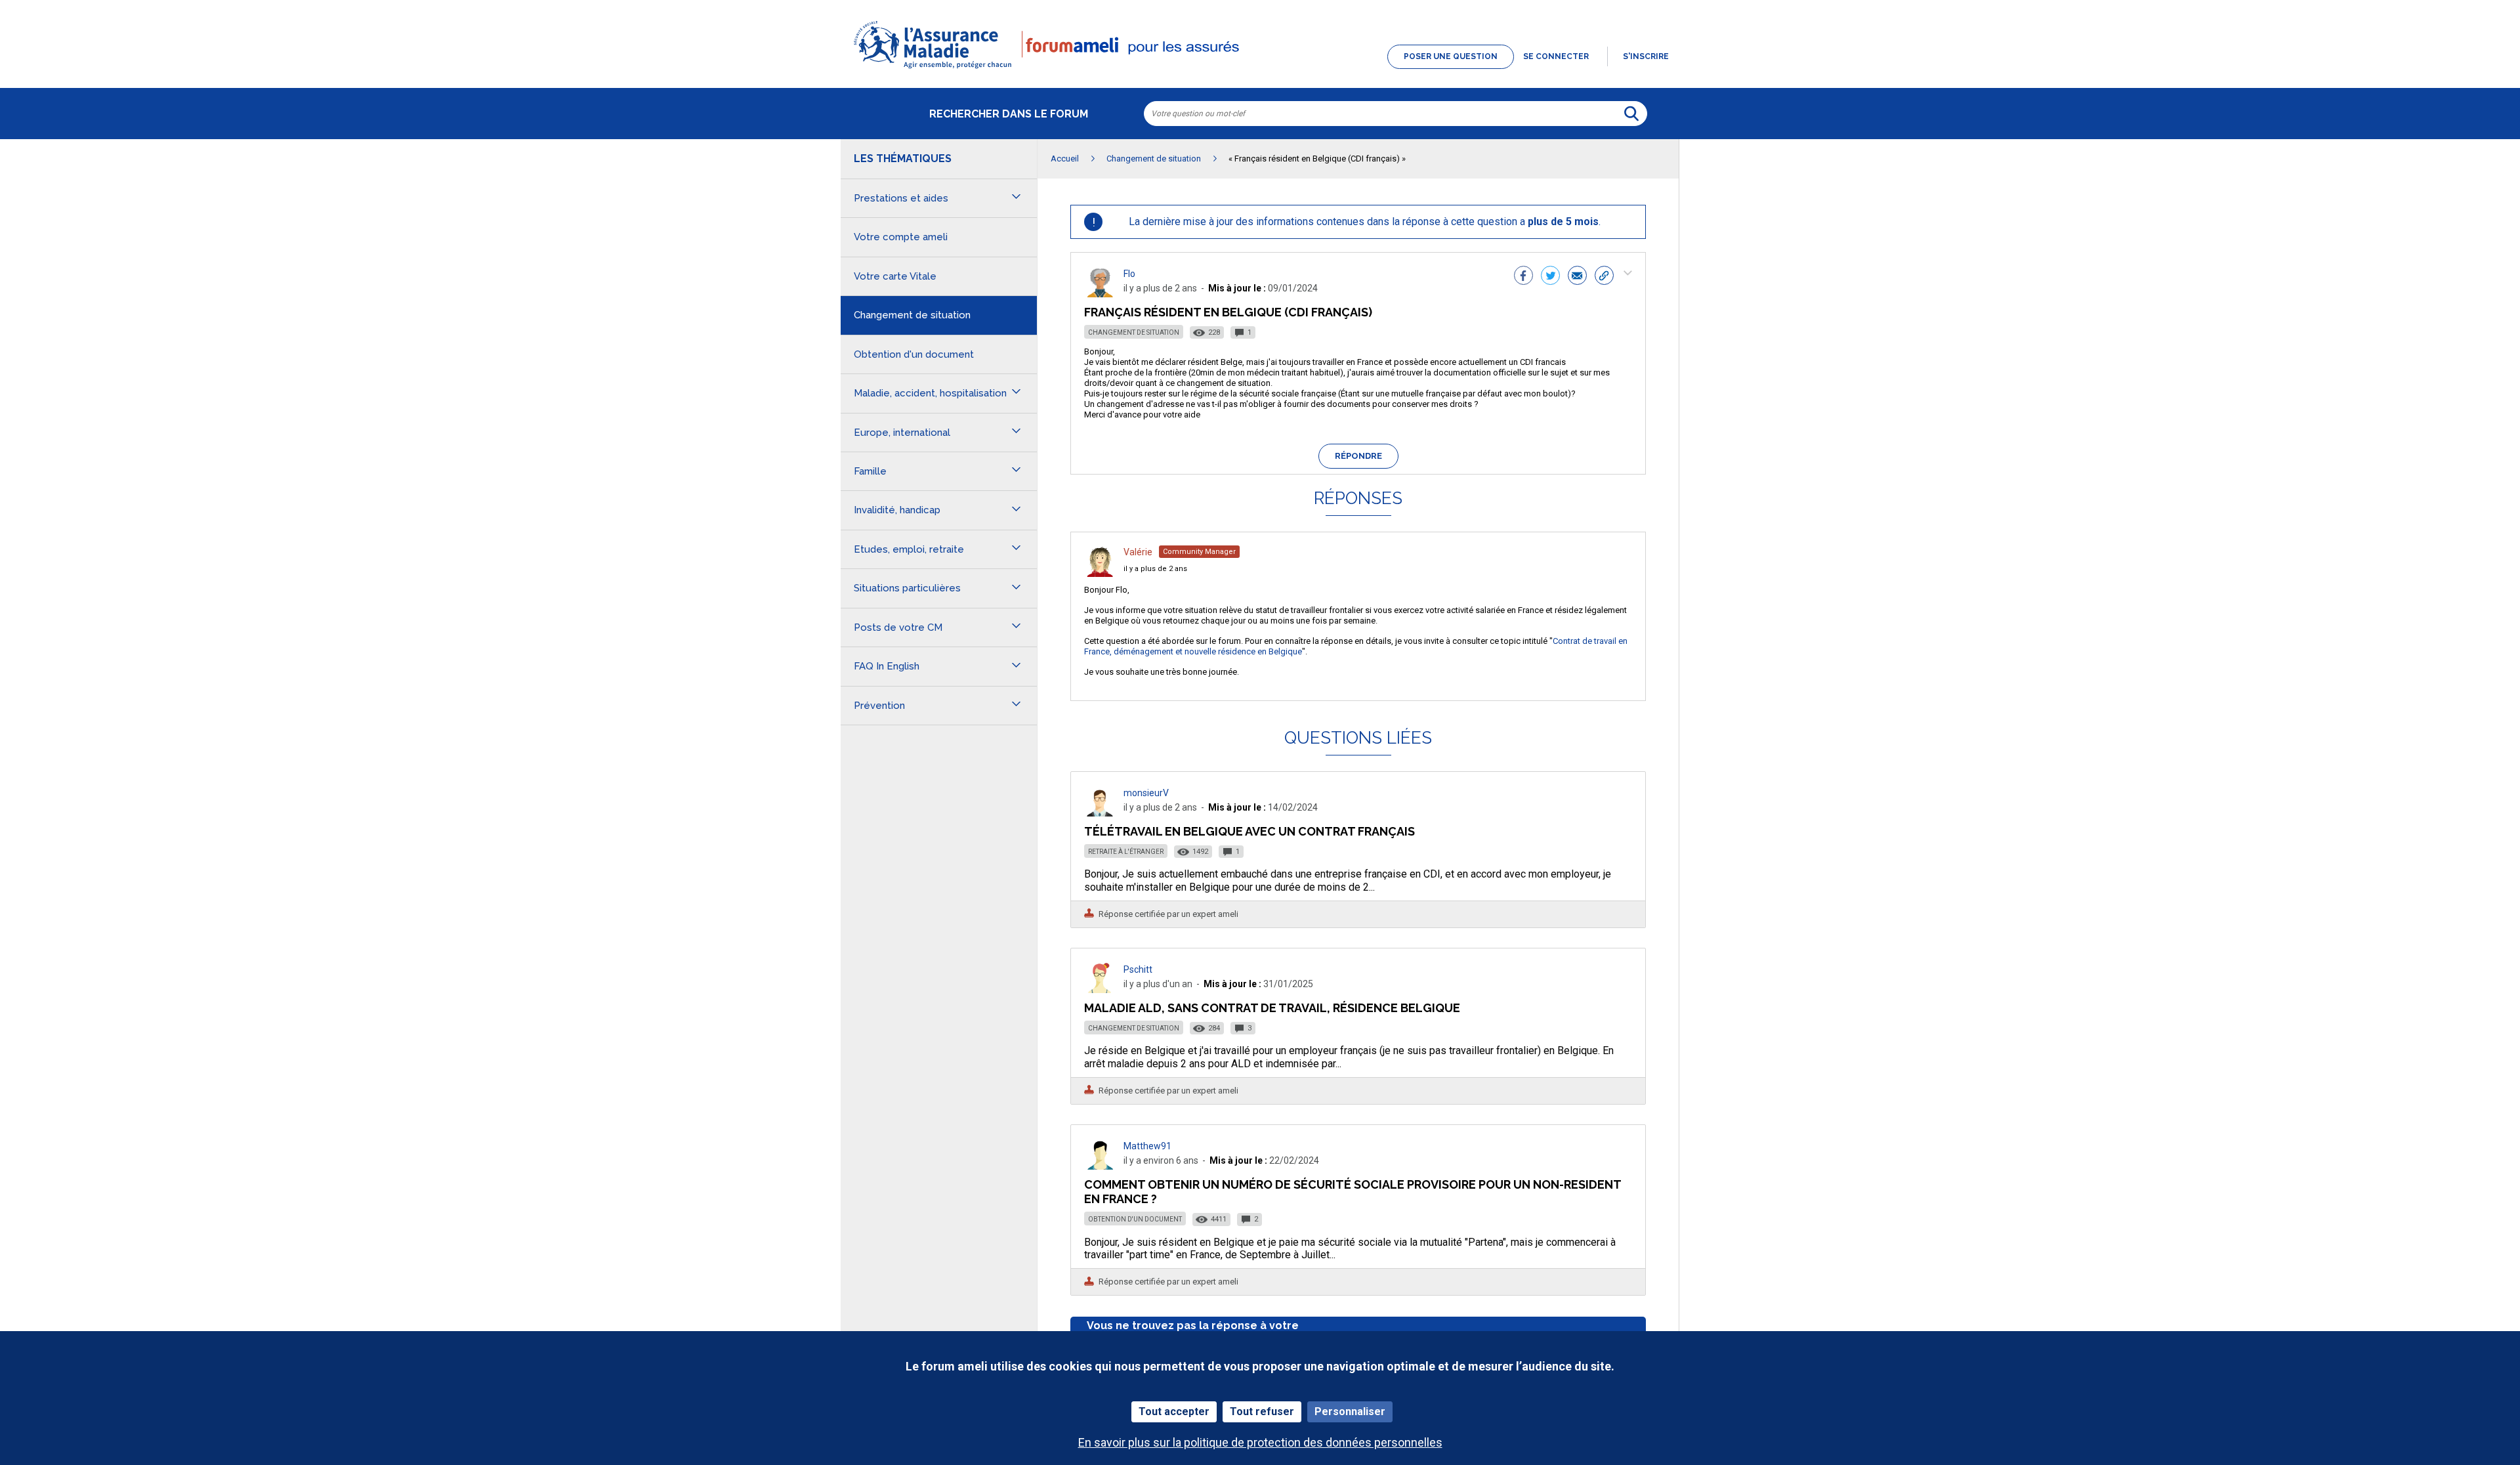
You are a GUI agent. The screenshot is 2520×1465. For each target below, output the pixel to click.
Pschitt (1138, 969)
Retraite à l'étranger (1126, 852)
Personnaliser (1350, 1412)
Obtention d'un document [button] (914, 354)
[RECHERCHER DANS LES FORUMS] (1631, 114)
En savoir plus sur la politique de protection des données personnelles (1260, 1442)
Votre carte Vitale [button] (895, 276)
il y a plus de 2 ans (1155, 569)
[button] (1260, 70)
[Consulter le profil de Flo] (1100, 294)
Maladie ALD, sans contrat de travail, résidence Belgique (1272, 1008)
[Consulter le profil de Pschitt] (1100, 989)
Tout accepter (1174, 1412)
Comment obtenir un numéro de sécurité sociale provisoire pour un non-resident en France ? (1353, 1192)
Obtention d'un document (1135, 1219)
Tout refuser (1262, 1412)
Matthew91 (1147, 1146)
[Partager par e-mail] (1577, 277)
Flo (1129, 274)
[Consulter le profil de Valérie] (1100, 573)
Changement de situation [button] (912, 315)
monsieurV (1146, 793)
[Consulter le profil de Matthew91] (1100, 1166)
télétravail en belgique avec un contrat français (1249, 831)
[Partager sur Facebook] (1523, 277)
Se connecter (1556, 56)
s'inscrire (1646, 56)
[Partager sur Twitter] (1550, 277)
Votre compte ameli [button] (901, 237)
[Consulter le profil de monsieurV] (1100, 813)
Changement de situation (1134, 332)
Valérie (1138, 552)
